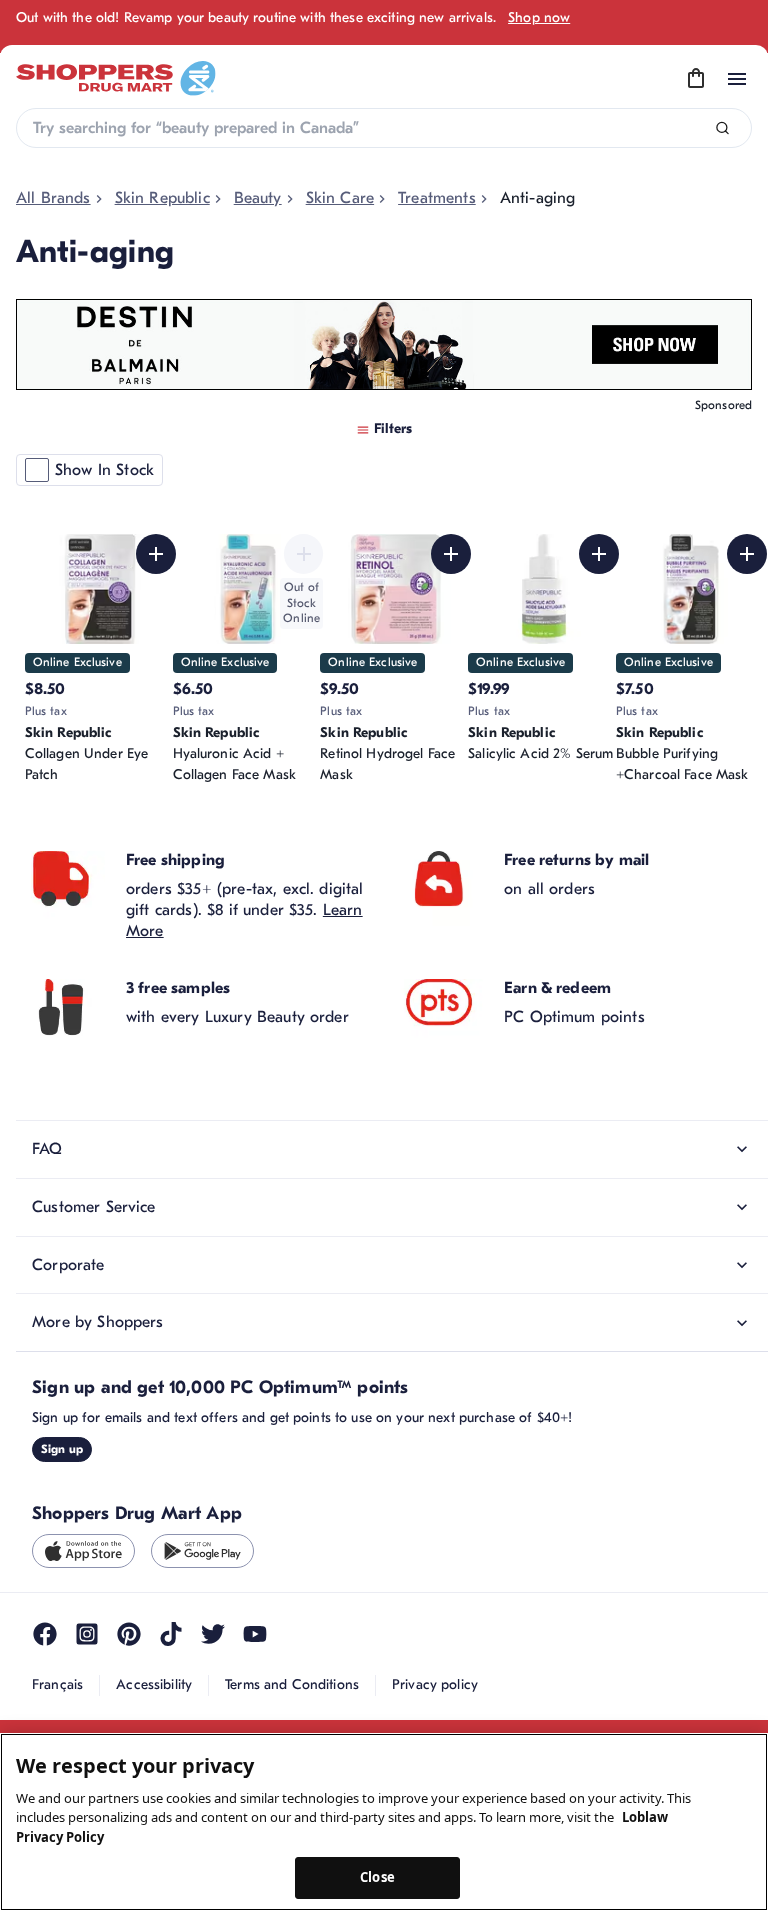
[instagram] (87, 1634)
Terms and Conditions (292, 1684)
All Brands (53, 198)
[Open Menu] (737, 79)
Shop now (539, 17)
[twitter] (213, 1634)
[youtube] (255, 1634)
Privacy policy (435, 1684)
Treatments (437, 198)
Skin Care (340, 198)
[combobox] (384, 128)
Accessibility (154, 1684)
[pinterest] (129, 1634)
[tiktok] (171, 1634)
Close (377, 1877)
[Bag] (696, 79)
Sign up (62, 1449)
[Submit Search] (722, 128)
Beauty (258, 198)
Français (57, 1684)
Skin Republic (162, 198)
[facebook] (45, 1634)
